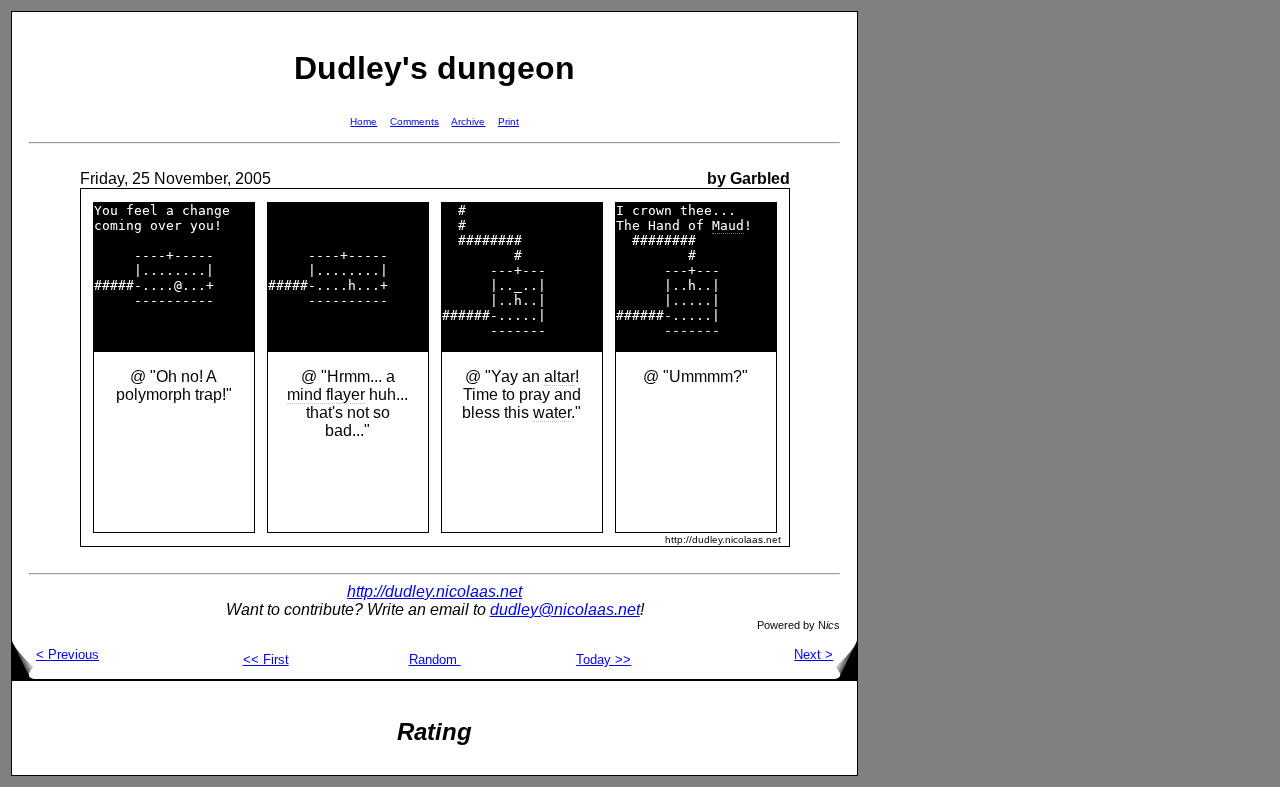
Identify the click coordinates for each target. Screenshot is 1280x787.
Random (435, 659)
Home (363, 121)
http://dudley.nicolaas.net (434, 591)
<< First (266, 659)
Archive (468, 121)
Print (508, 121)
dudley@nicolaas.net (565, 609)
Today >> (603, 659)
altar (559, 376)
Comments (414, 121)
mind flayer (326, 394)
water (552, 412)
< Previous (67, 654)
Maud (728, 225)
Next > (813, 654)
